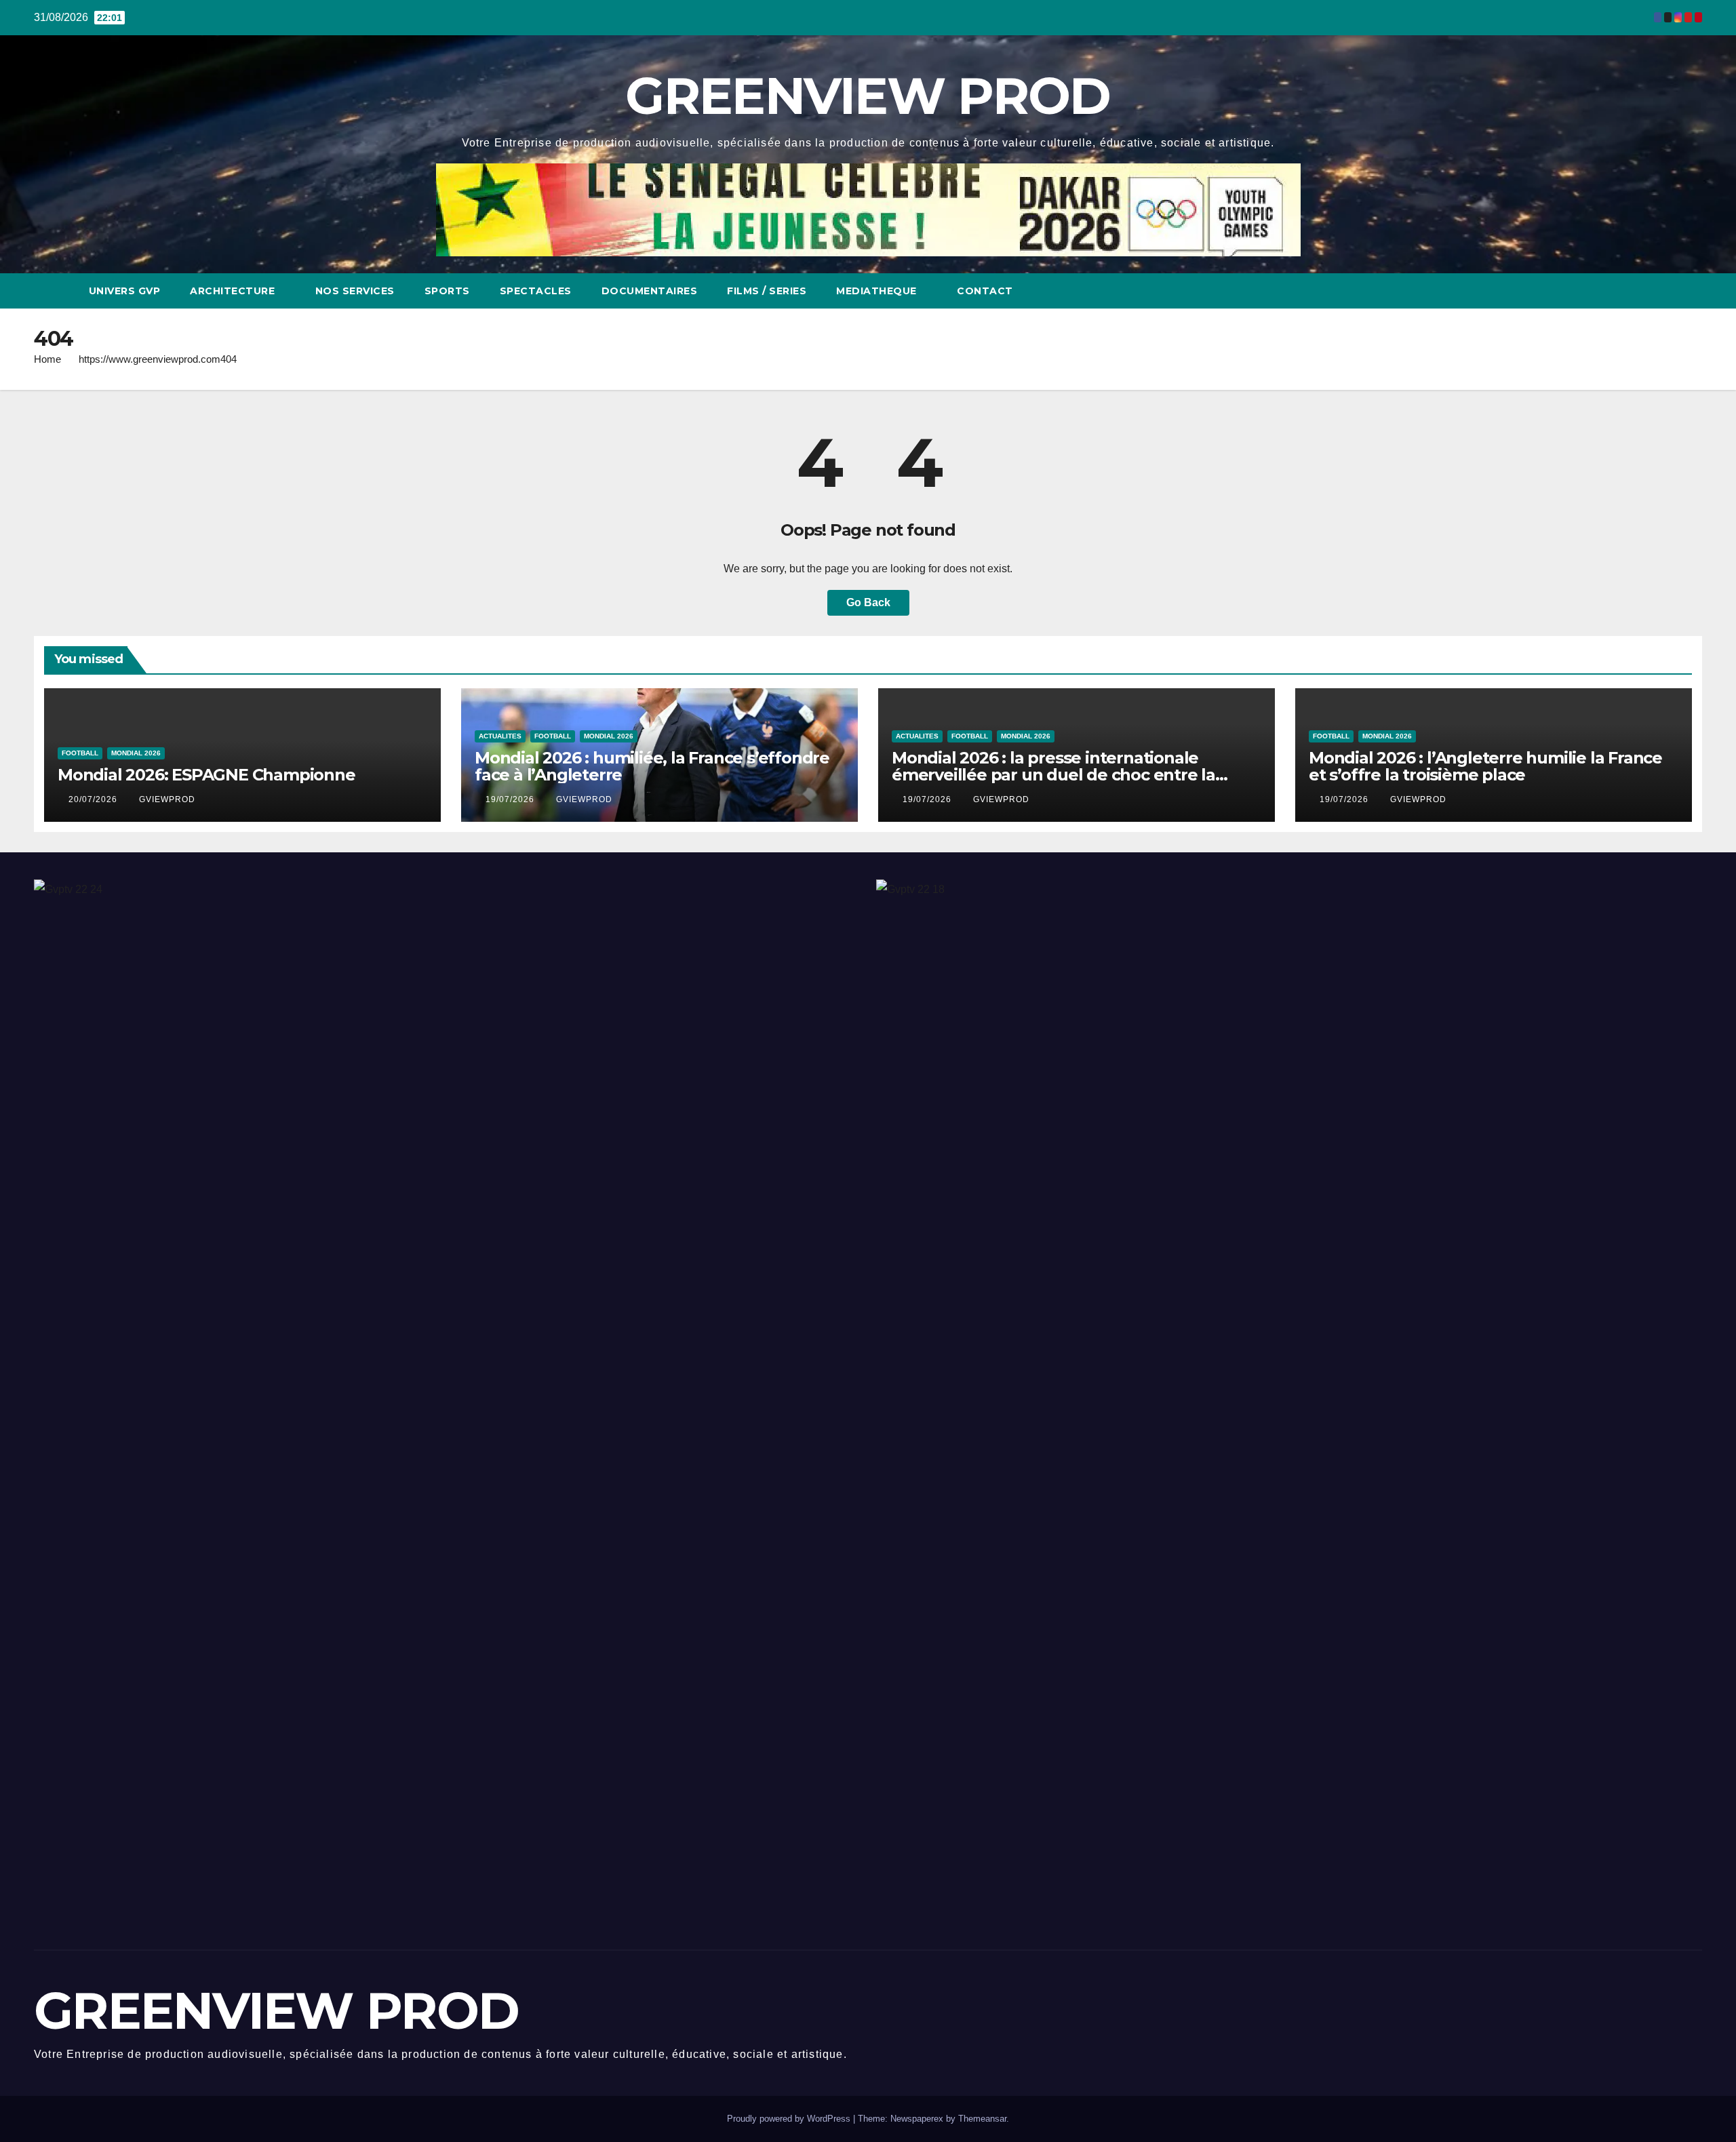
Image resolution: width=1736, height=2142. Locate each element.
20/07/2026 (94, 799)
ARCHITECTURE (234, 291)
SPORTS (447, 291)
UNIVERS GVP (125, 291)
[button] (1667, 291)
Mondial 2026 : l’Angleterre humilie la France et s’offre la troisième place (1485, 766)
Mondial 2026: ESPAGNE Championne (206, 775)
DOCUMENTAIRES (650, 291)
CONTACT (985, 291)
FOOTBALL (80, 753)
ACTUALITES (500, 736)
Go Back (868, 602)
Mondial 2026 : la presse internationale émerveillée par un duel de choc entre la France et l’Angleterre (1053, 775)
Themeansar (982, 2119)
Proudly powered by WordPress (790, 2119)
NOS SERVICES (355, 291)
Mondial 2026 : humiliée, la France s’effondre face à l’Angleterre (652, 766)
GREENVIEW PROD (868, 96)
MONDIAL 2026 (136, 753)
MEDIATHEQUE (878, 291)
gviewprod (167, 799)
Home (47, 359)
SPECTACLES (536, 291)
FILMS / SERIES (767, 291)
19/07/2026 (511, 799)
